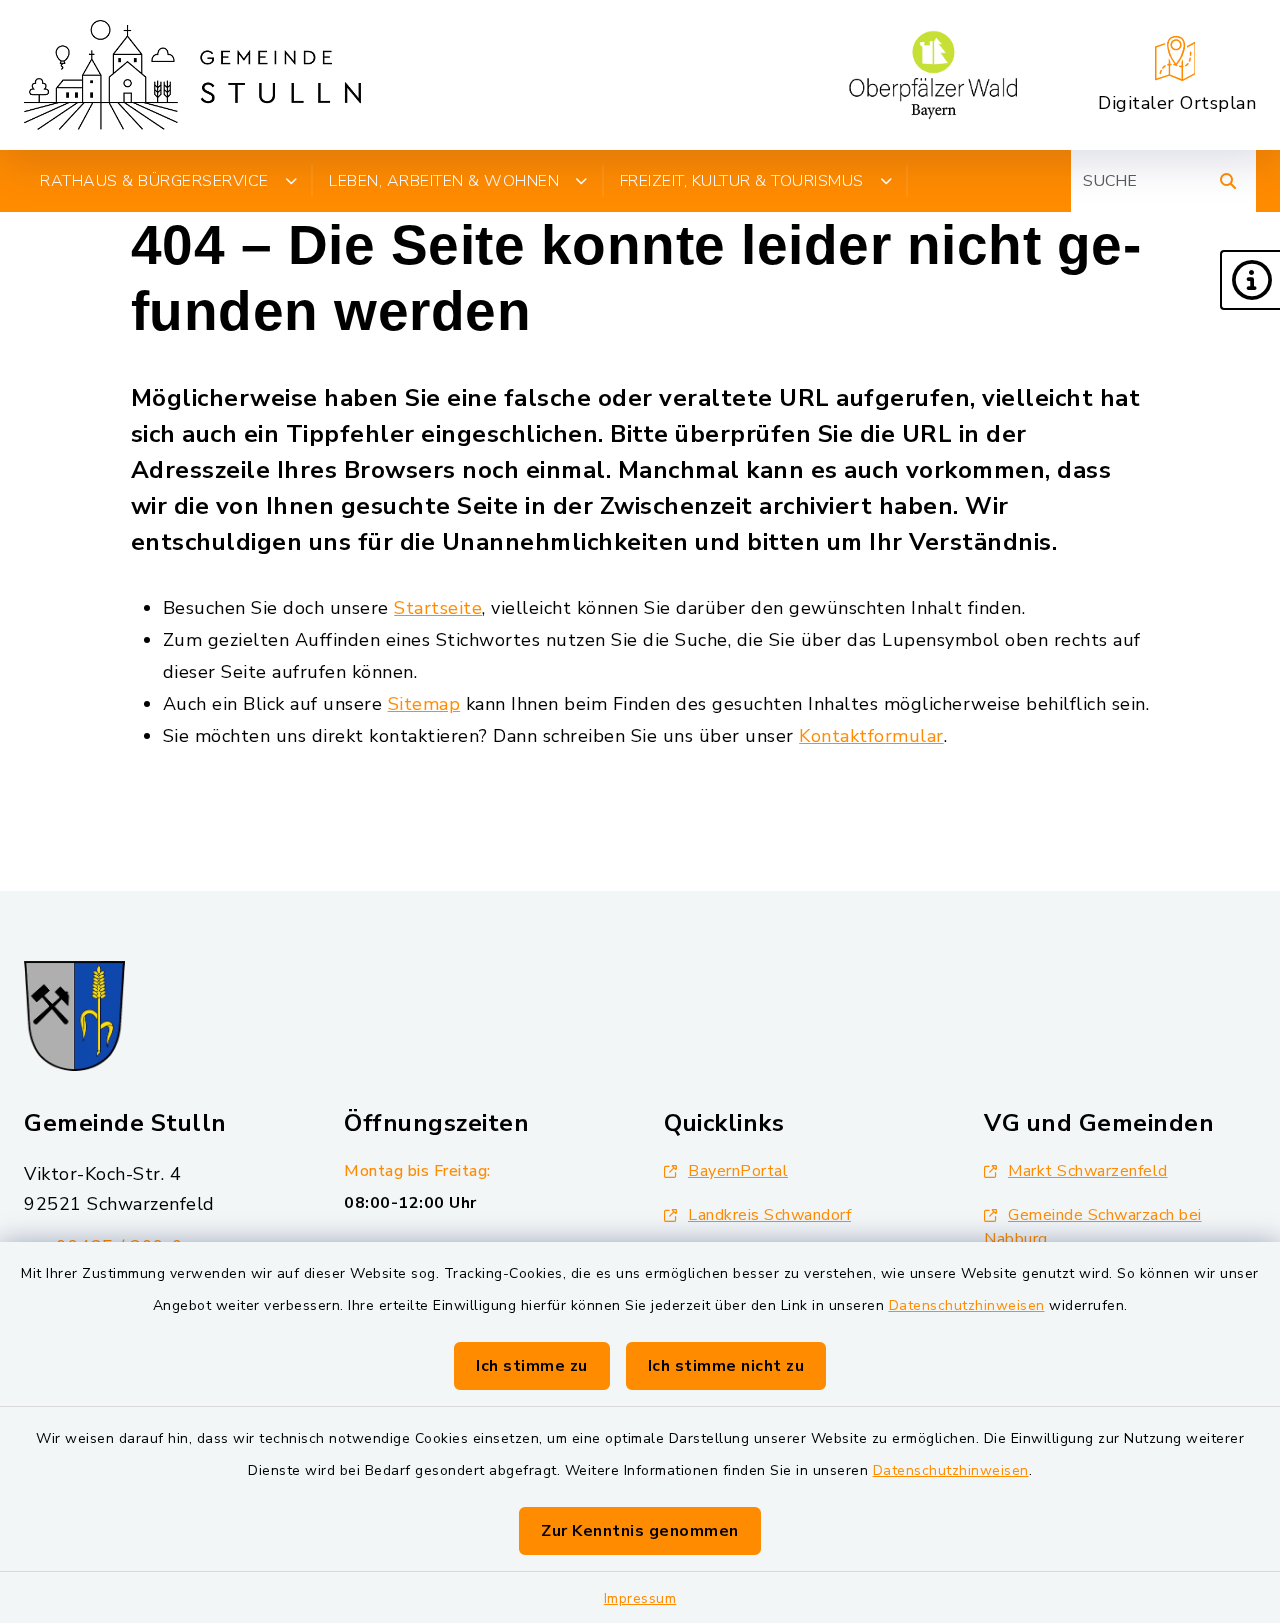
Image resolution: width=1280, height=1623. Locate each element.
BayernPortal (738, 1171)
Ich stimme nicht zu (726, 1366)
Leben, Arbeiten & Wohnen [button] (444, 181)
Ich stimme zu (532, 1366)
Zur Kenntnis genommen (640, 1531)
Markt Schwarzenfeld (1088, 1171)
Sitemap (424, 704)
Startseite (438, 608)
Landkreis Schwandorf (769, 1215)
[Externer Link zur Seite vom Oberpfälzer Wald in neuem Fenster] (933, 75)
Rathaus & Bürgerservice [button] (154, 181)
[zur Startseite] (192, 75)
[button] (1250, 280)
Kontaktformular (871, 736)
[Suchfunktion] (1228, 181)
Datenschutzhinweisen (967, 1305)
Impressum (640, 1598)
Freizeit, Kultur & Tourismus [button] (742, 181)
